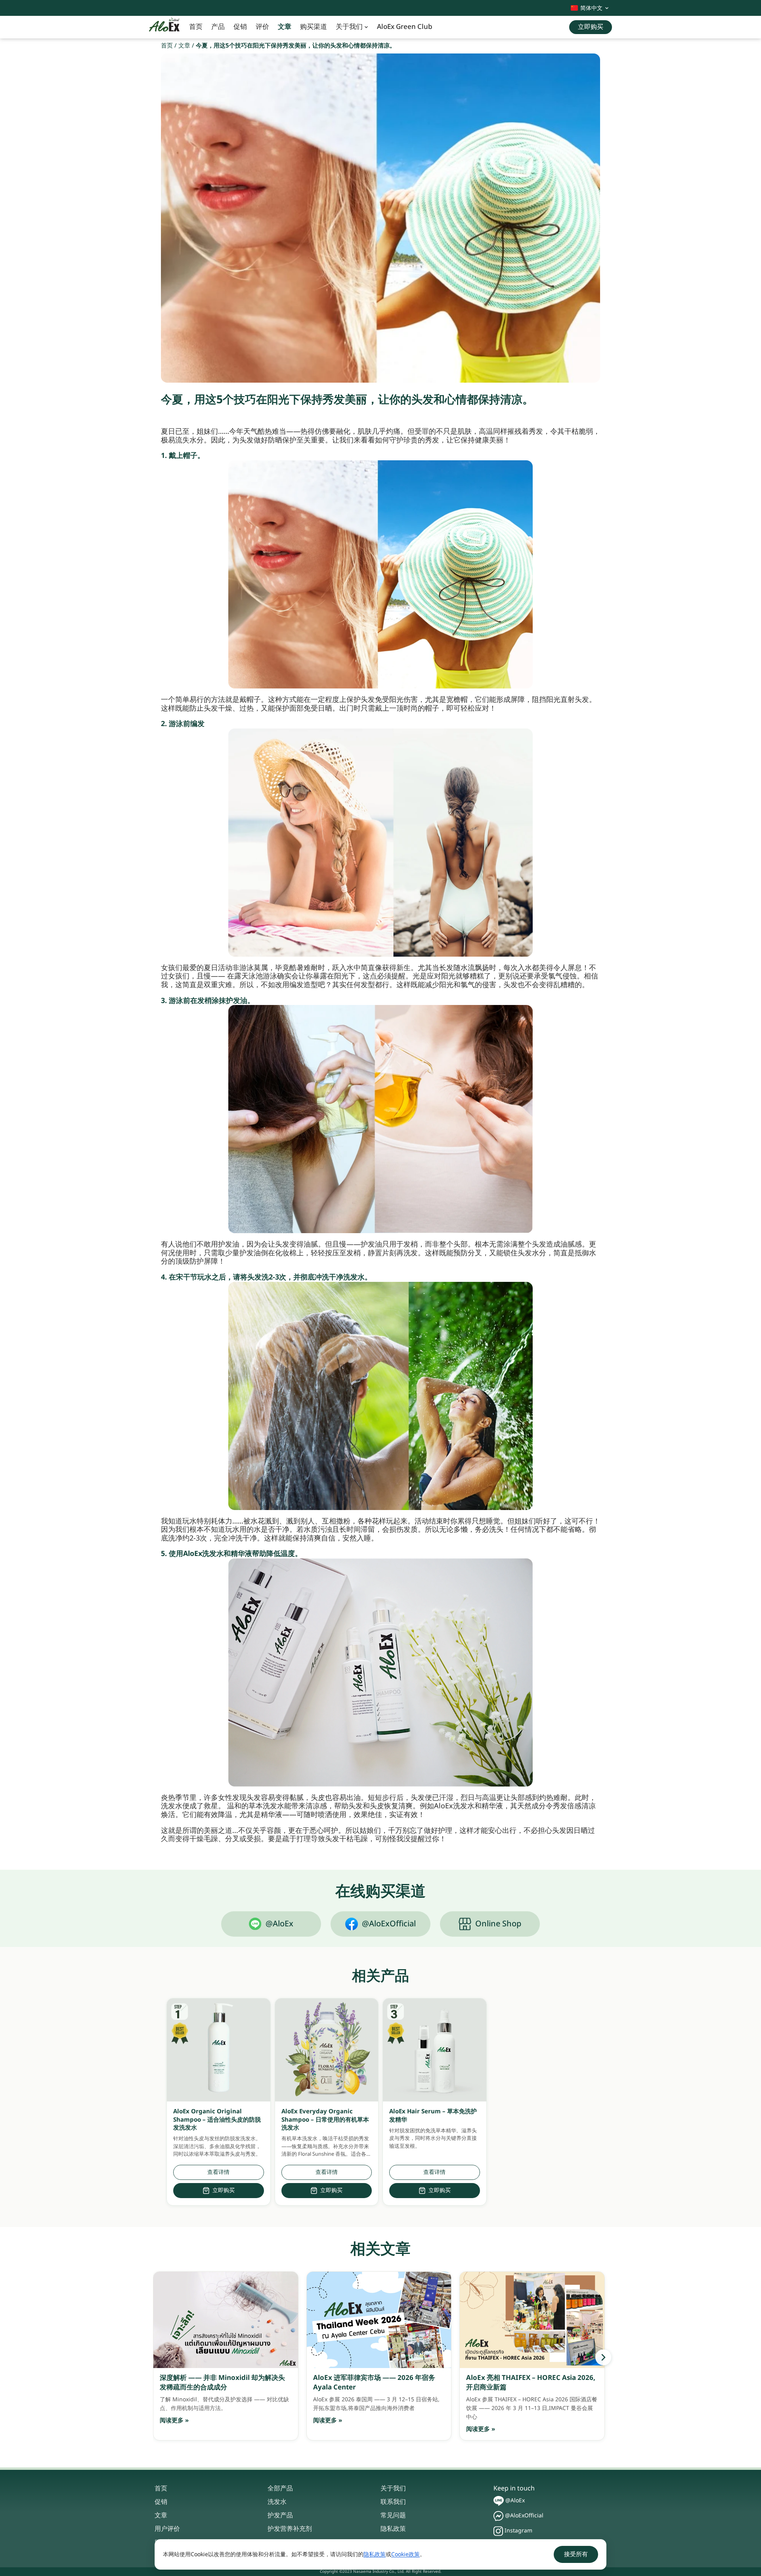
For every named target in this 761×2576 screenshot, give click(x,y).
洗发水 (277, 2502)
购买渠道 (314, 27)
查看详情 (218, 2172)
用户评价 (167, 2529)
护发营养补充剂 (290, 2529)
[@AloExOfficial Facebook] (498, 2516)
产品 (218, 27)
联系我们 (393, 2502)
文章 (285, 27)
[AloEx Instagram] (498, 2531)
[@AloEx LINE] (499, 2501)
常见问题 (393, 2515)
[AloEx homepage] (164, 27)
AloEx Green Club (405, 27)
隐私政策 (393, 2529)
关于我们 (349, 27)
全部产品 (280, 2488)
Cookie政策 (405, 2554)
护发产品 (280, 2515)
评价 (262, 27)
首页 (196, 27)
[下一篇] (603, 2357)
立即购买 (224, 2190)
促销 (240, 27)
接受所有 (576, 2554)
